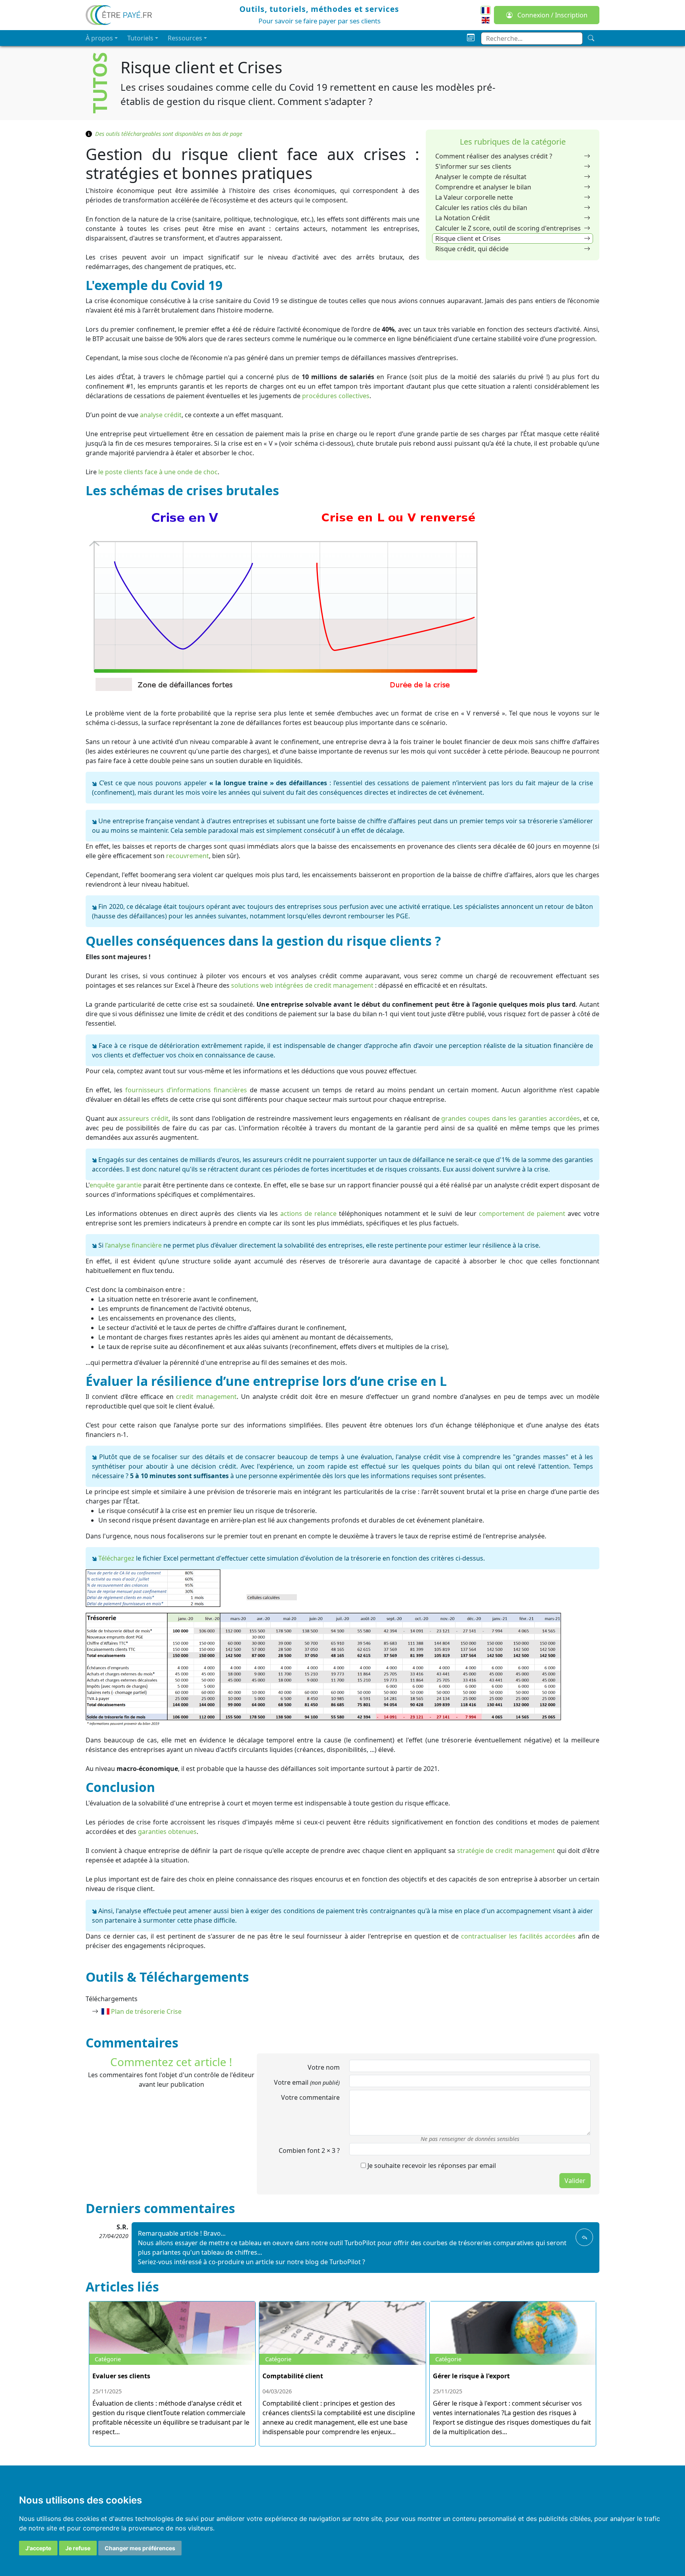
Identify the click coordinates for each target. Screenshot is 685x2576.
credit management (206, 1397)
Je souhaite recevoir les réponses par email (431, 2166)
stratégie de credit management (506, 1851)
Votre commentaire (310, 2097)
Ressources (185, 38)
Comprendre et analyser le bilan (483, 187)
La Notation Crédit (463, 218)
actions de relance (308, 1214)
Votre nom (324, 2067)
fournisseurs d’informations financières (186, 1090)
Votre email (307, 2082)
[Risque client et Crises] (486, 10)
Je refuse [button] (78, 2548)
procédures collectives (336, 396)
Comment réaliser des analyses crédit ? (494, 156)
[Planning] (471, 38)
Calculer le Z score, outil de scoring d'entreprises (508, 228)
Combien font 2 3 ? (309, 2150)
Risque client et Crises (468, 239)
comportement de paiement (522, 1214)
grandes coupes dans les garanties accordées (510, 1118)
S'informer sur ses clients (473, 166)
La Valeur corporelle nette (474, 197)
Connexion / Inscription (552, 15)
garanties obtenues (167, 1832)
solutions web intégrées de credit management (302, 985)
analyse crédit (161, 415)
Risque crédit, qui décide (472, 249)
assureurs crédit (144, 1118)
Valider (575, 2181)
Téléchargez (116, 1558)
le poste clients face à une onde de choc (158, 472)
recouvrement (188, 856)
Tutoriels (140, 38)
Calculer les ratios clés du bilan (481, 208)
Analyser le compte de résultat (481, 177)
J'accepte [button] (38, 2548)
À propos (99, 38)
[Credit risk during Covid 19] (486, 19)
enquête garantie (116, 1185)
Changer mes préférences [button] (140, 2548)
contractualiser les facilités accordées (518, 1936)
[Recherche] (591, 38)
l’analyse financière (133, 1245)
